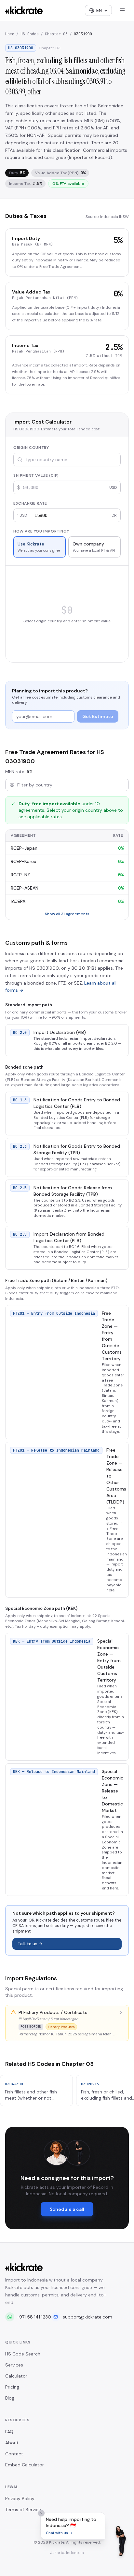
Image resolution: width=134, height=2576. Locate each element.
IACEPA (18, 901)
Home (10, 34)
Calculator (16, 2376)
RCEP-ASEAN (25, 888)
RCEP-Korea (24, 861)
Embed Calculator (25, 2465)
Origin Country (31, 448)
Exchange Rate (30, 503)
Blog (10, 2398)
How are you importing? (41, 531)
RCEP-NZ (20, 875)
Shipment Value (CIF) (36, 475)
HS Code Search (23, 2354)
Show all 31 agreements (67, 914)
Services (14, 2365)
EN (99, 10)
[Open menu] (122, 10)
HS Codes (30, 34)
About (12, 2443)
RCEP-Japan (24, 848)
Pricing (12, 2387)
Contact (14, 2454)
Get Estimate (98, 716)
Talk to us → (30, 1944)
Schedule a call (67, 2209)
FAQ (9, 2432)
